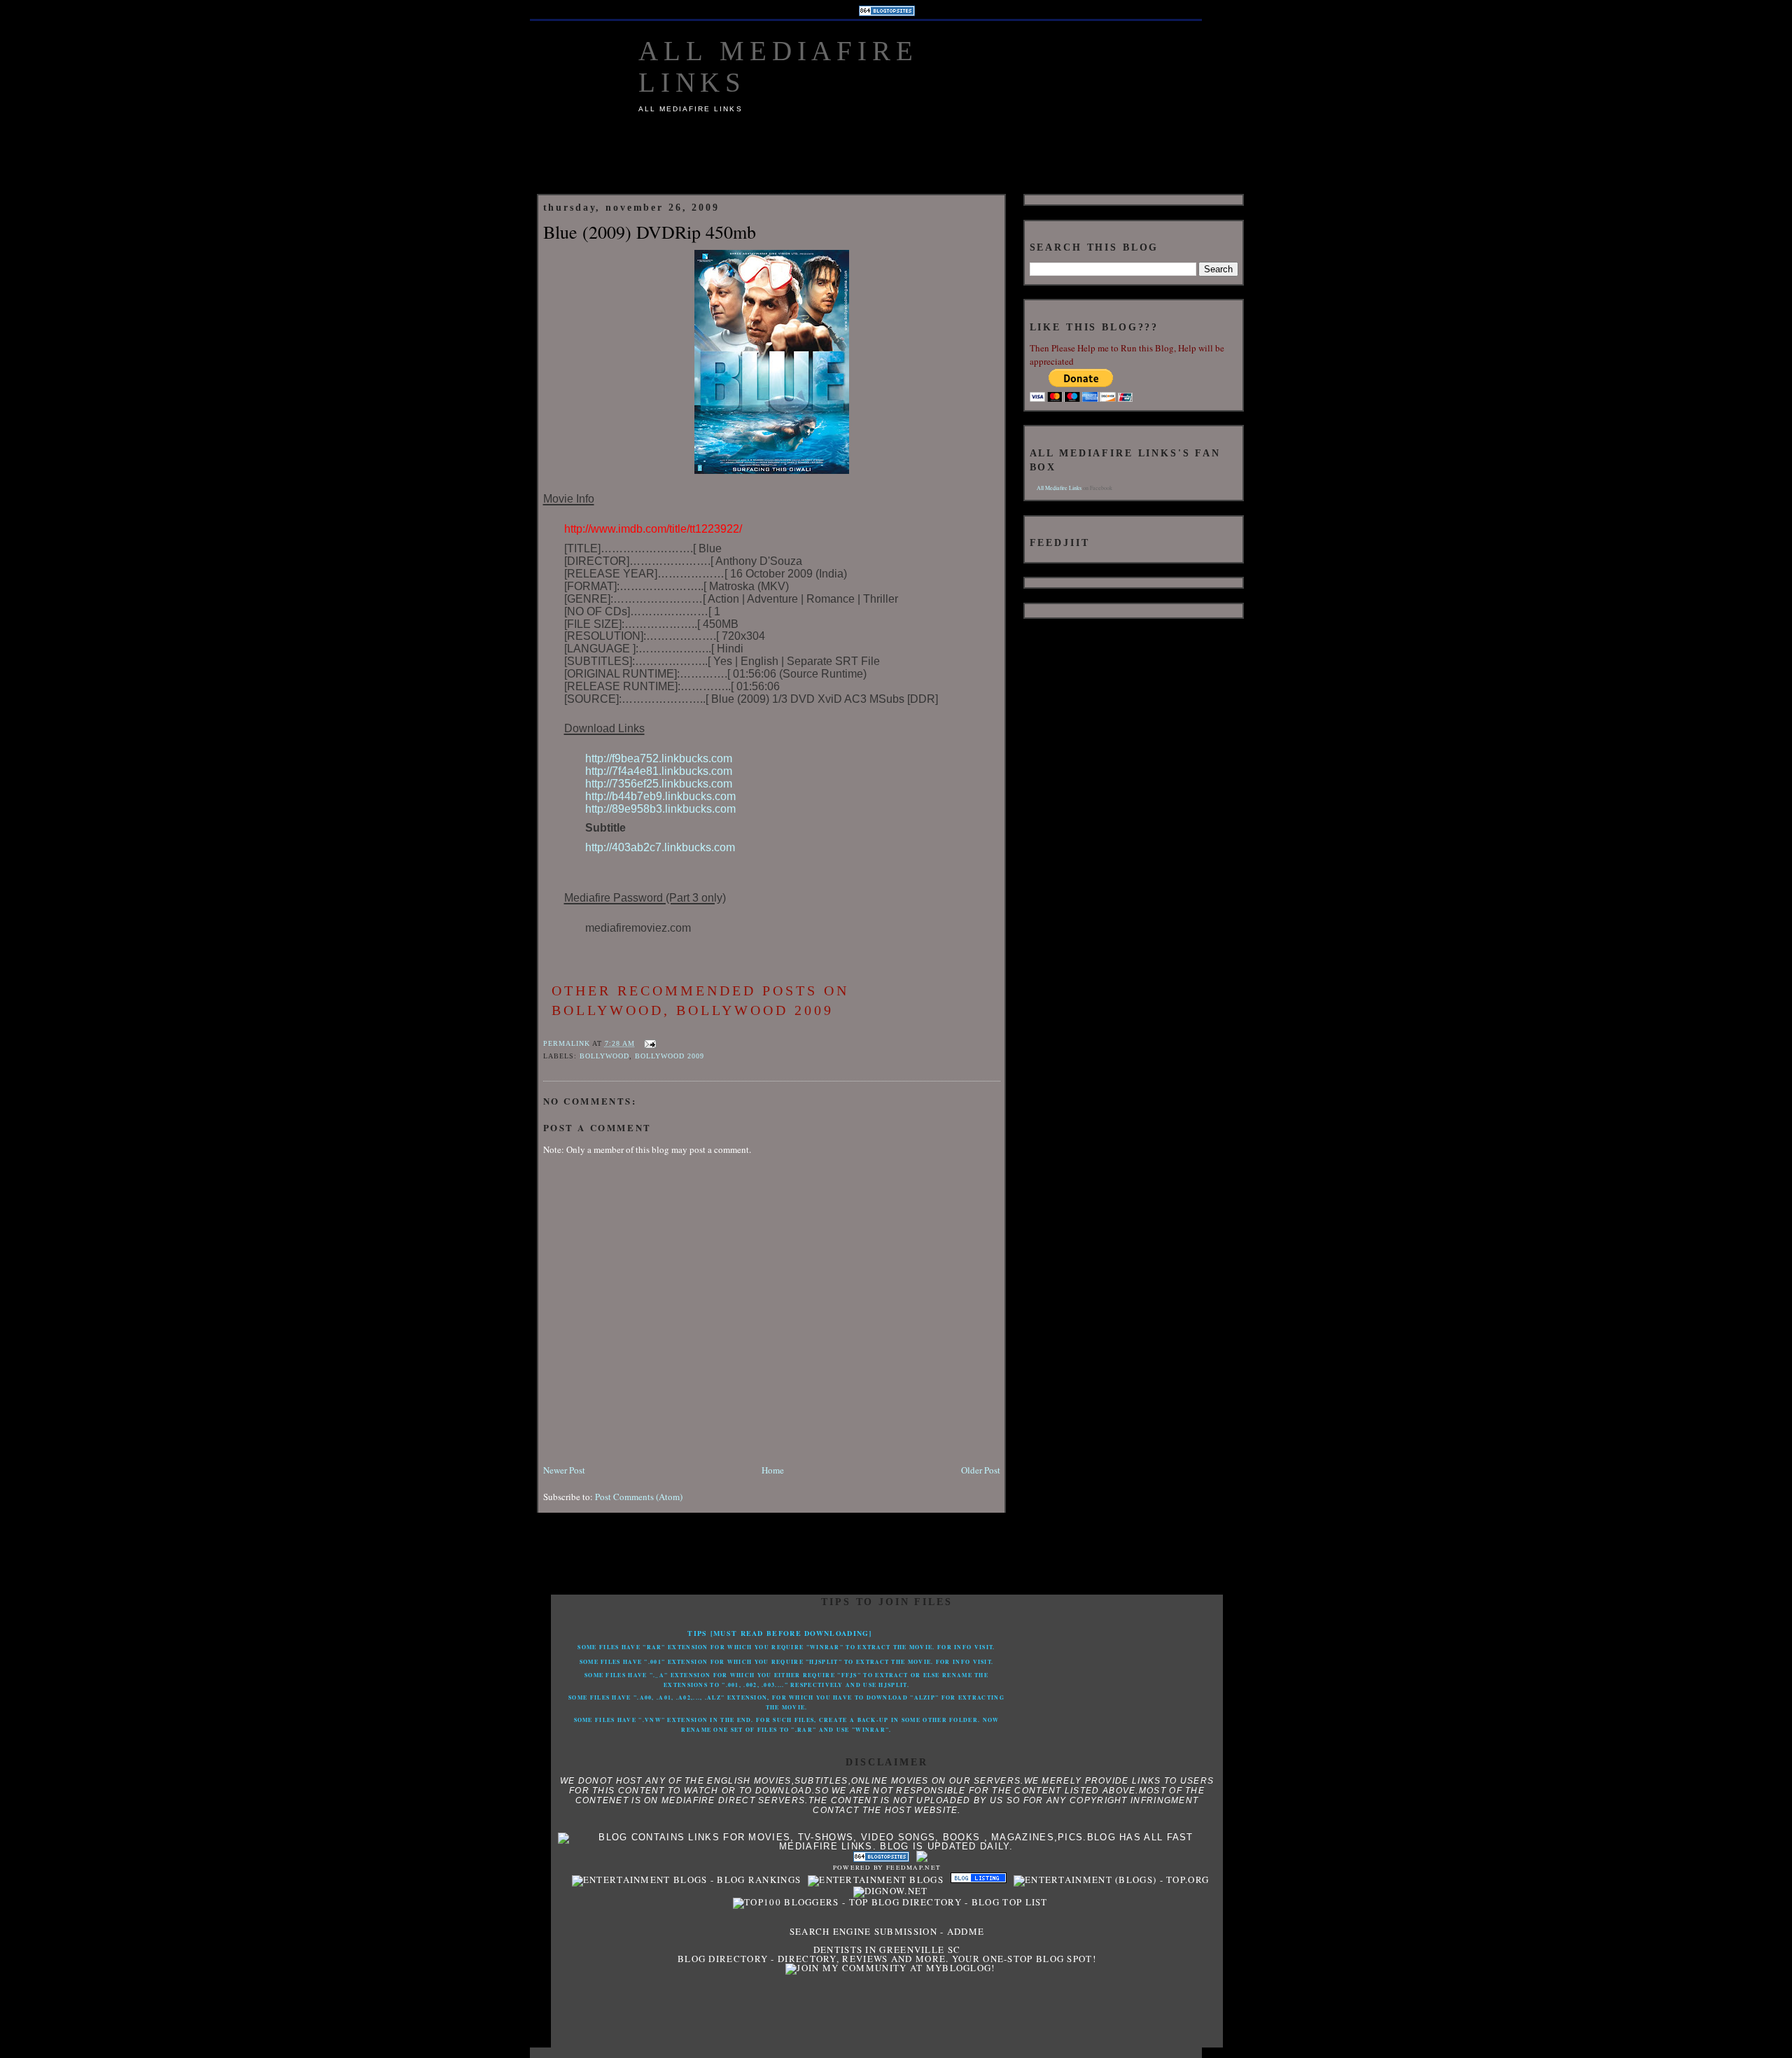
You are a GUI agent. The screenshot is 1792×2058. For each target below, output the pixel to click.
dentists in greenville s (883, 1949)
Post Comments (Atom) (639, 1497)
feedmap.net (913, 1868)
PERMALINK (567, 1043)
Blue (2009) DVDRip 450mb (650, 232)
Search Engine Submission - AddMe (887, 1931)
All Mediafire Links (1059, 488)
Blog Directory (723, 1959)
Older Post (981, 1470)
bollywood (604, 1056)
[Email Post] (649, 1043)
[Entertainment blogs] (872, 1879)
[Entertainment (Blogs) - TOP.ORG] (1108, 1879)
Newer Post (564, 1470)
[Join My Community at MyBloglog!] (887, 1968)
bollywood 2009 (670, 1056)
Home (773, 1470)
